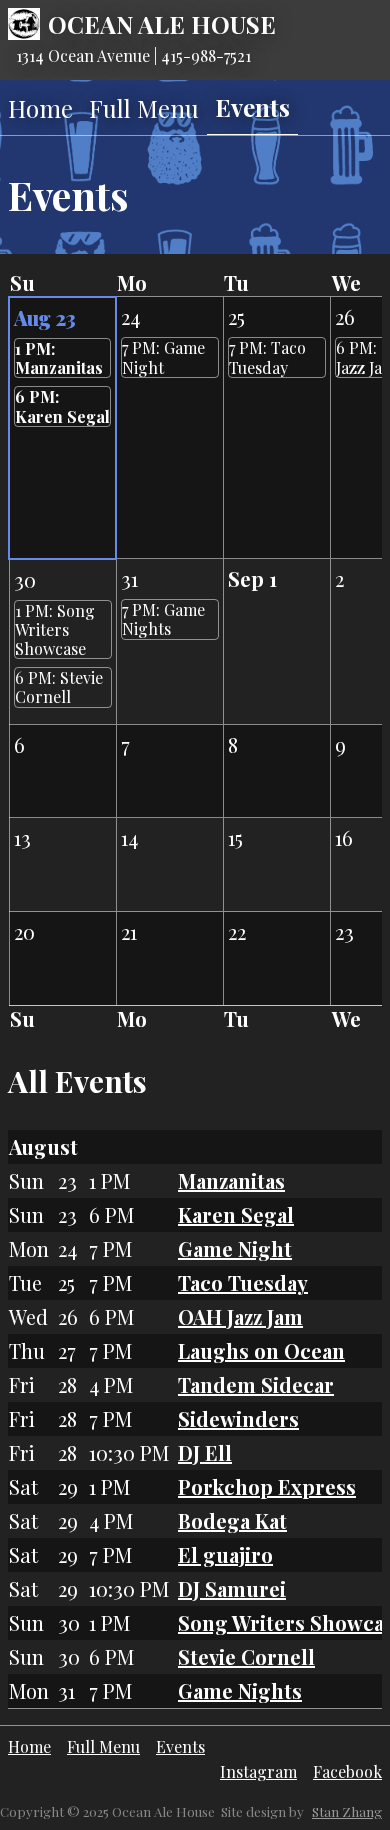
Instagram (258, 1771)
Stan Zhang (347, 1811)
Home (40, 108)
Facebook (347, 1771)
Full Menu (144, 108)
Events (252, 107)
